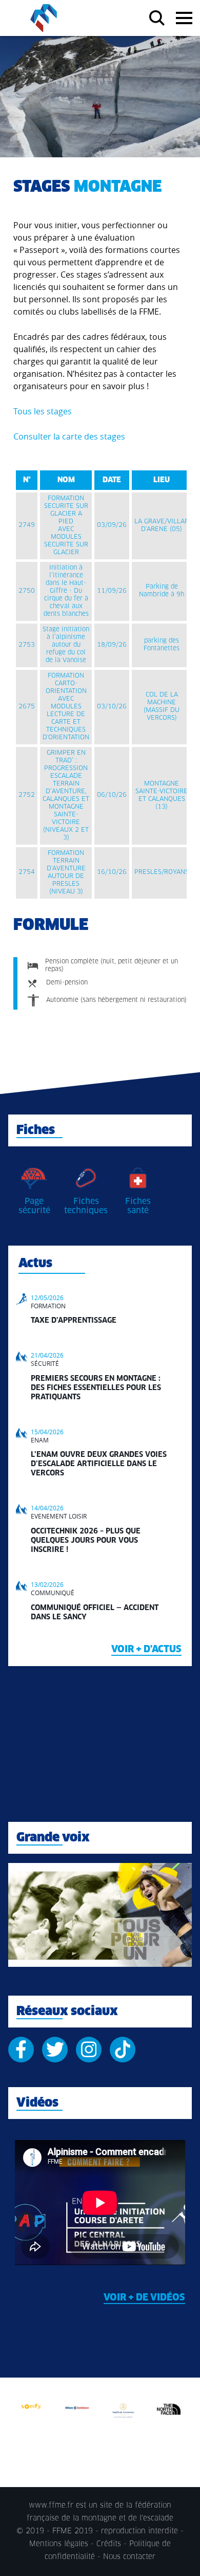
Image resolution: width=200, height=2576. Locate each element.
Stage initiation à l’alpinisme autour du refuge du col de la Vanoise (66, 645)
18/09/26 (112, 645)
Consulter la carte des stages (69, 436)
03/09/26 (112, 525)
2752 (27, 795)
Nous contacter (129, 2557)
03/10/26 (112, 707)
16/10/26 (112, 872)
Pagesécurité (34, 1206)
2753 (27, 645)
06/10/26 (112, 795)
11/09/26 (112, 591)
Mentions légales (59, 2544)
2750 (27, 591)
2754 (27, 872)
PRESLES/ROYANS (162, 872)
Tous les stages (43, 411)
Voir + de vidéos (144, 2298)
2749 (27, 525)
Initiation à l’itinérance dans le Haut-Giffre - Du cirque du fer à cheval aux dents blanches (66, 591)
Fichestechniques (86, 1206)
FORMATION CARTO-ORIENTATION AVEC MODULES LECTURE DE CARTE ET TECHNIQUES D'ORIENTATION (66, 707)
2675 (27, 707)
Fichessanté (138, 1206)
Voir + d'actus (146, 1650)
